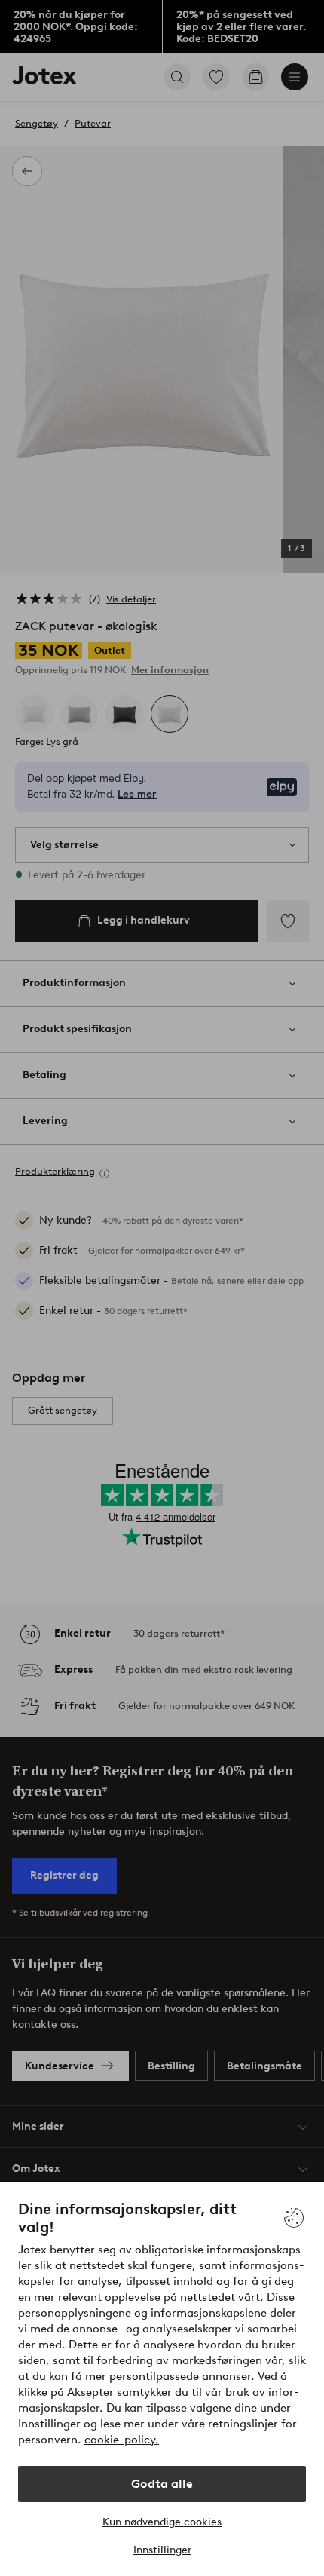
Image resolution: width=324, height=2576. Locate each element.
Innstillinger (162, 2550)
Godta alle (162, 2484)
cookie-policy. (122, 2440)
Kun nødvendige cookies (162, 2522)
